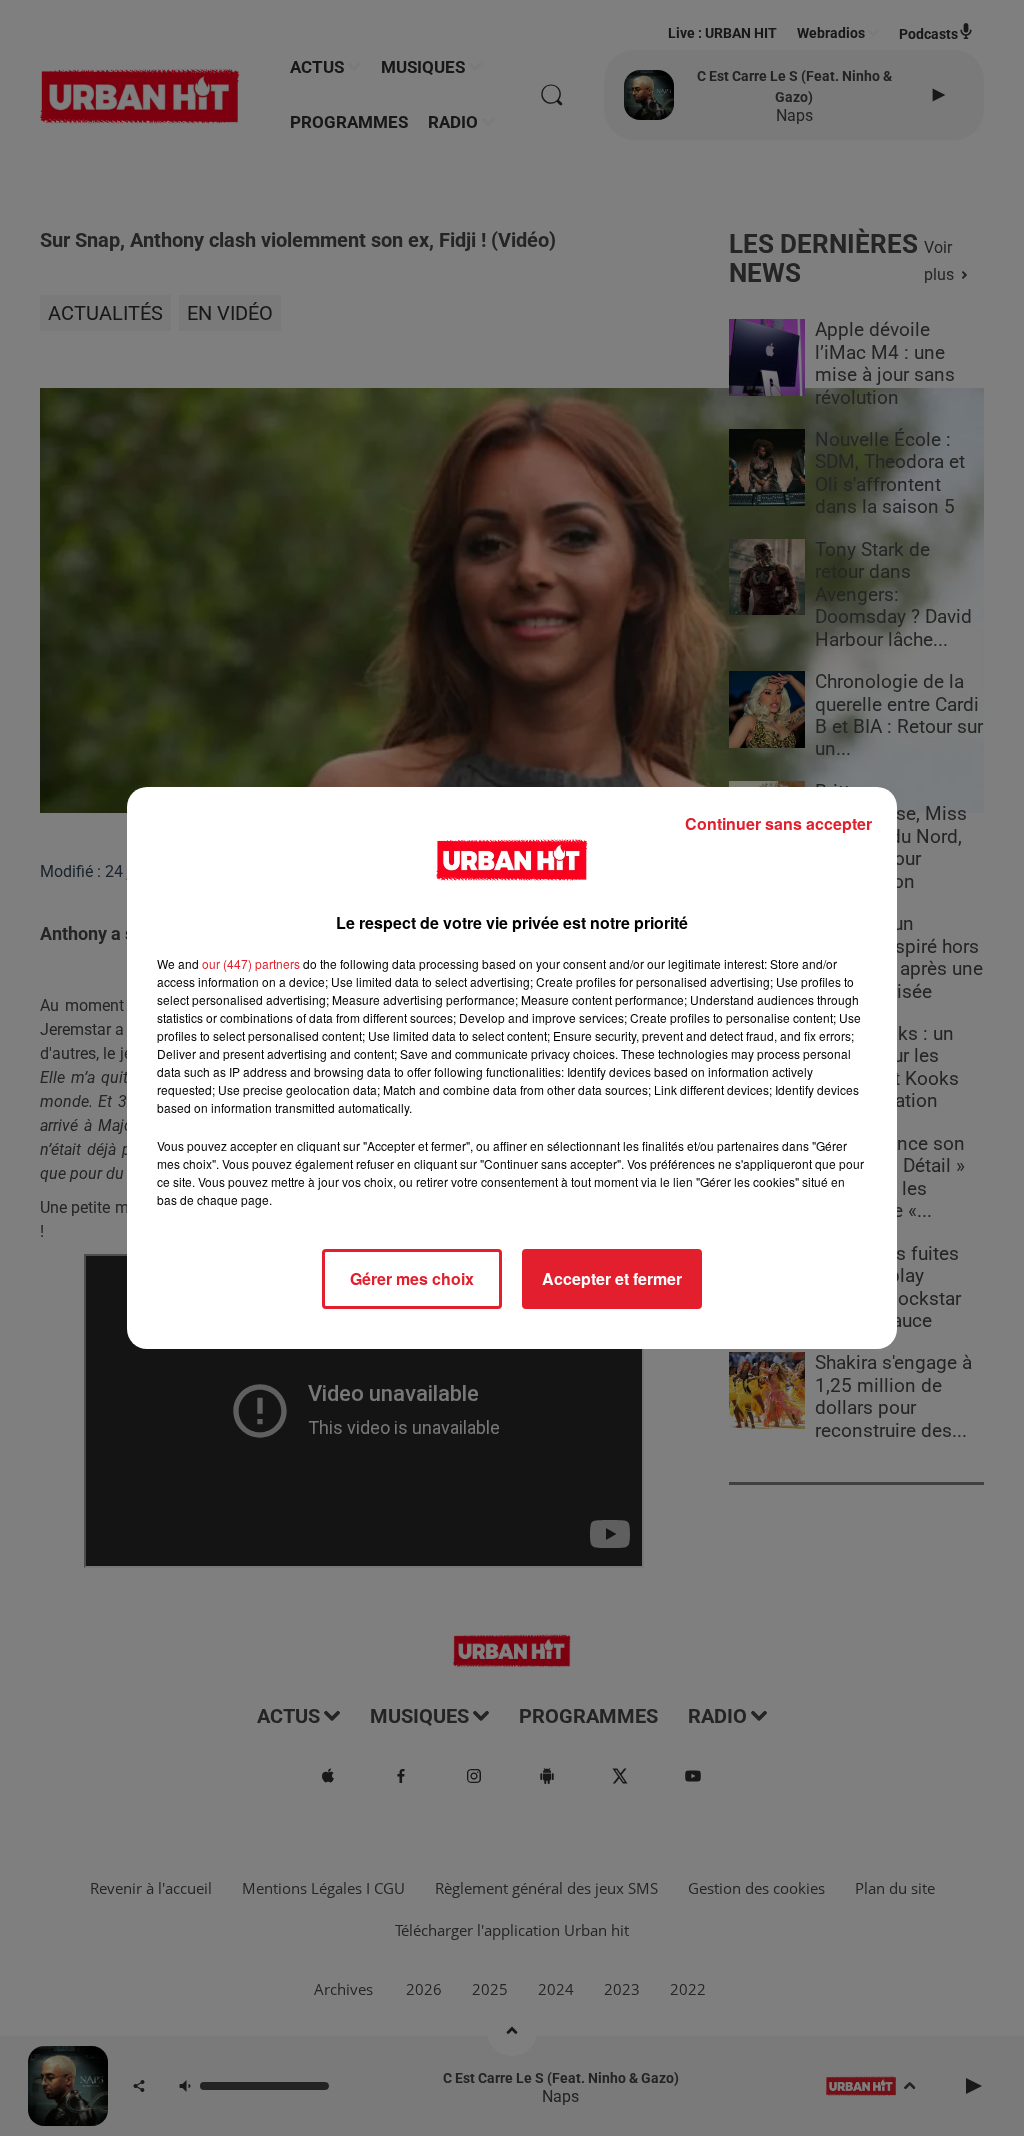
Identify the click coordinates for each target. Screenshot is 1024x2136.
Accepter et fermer (612, 1278)
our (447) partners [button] (251, 963)
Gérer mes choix (412, 1278)
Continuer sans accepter (778, 823)
